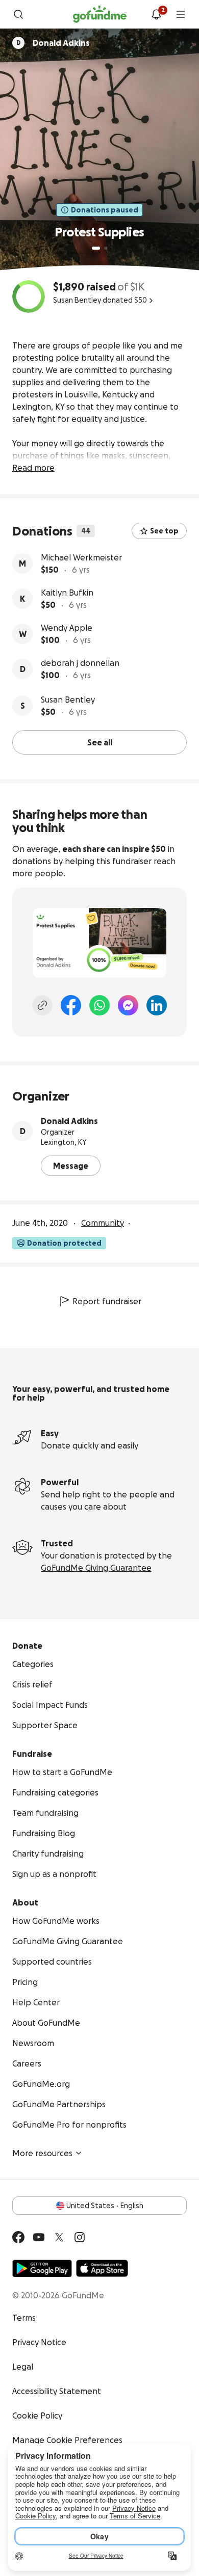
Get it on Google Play (42, 2268)
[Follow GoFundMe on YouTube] (39, 2237)
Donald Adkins (69, 1121)
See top (164, 531)
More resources (42, 2153)
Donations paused (105, 210)
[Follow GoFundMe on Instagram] (80, 2237)
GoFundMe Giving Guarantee (96, 1568)
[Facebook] (71, 1005)
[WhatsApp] (99, 1005)
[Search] (18, 14)
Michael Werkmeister (81, 557)
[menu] (181, 14)
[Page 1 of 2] (96, 248)
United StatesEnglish (105, 2206)
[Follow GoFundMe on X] (59, 2237)
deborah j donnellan (80, 663)
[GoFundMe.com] (100, 14)
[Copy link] (42, 1005)
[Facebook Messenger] (128, 1005)
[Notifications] (156, 14)
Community (103, 1223)
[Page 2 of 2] (106, 248)
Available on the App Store (102, 2268)
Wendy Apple (67, 628)
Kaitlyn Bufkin (67, 593)
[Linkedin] (157, 1005)
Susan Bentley (68, 700)
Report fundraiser (107, 1301)
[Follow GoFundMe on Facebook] (18, 2237)
